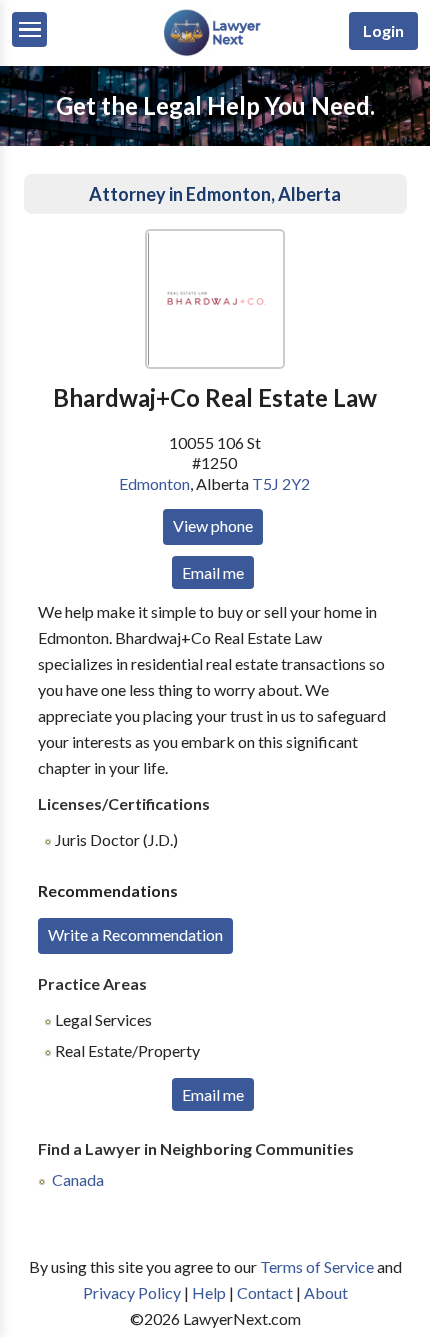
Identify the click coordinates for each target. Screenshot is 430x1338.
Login (383, 30)
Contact (265, 1292)
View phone (213, 525)
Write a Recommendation (135, 934)
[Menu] (29, 29)
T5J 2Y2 (281, 483)
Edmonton (154, 483)
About (326, 1292)
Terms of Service (317, 1266)
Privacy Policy (132, 1292)
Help (209, 1292)
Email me (213, 572)
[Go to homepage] (215, 51)
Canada (78, 1179)
